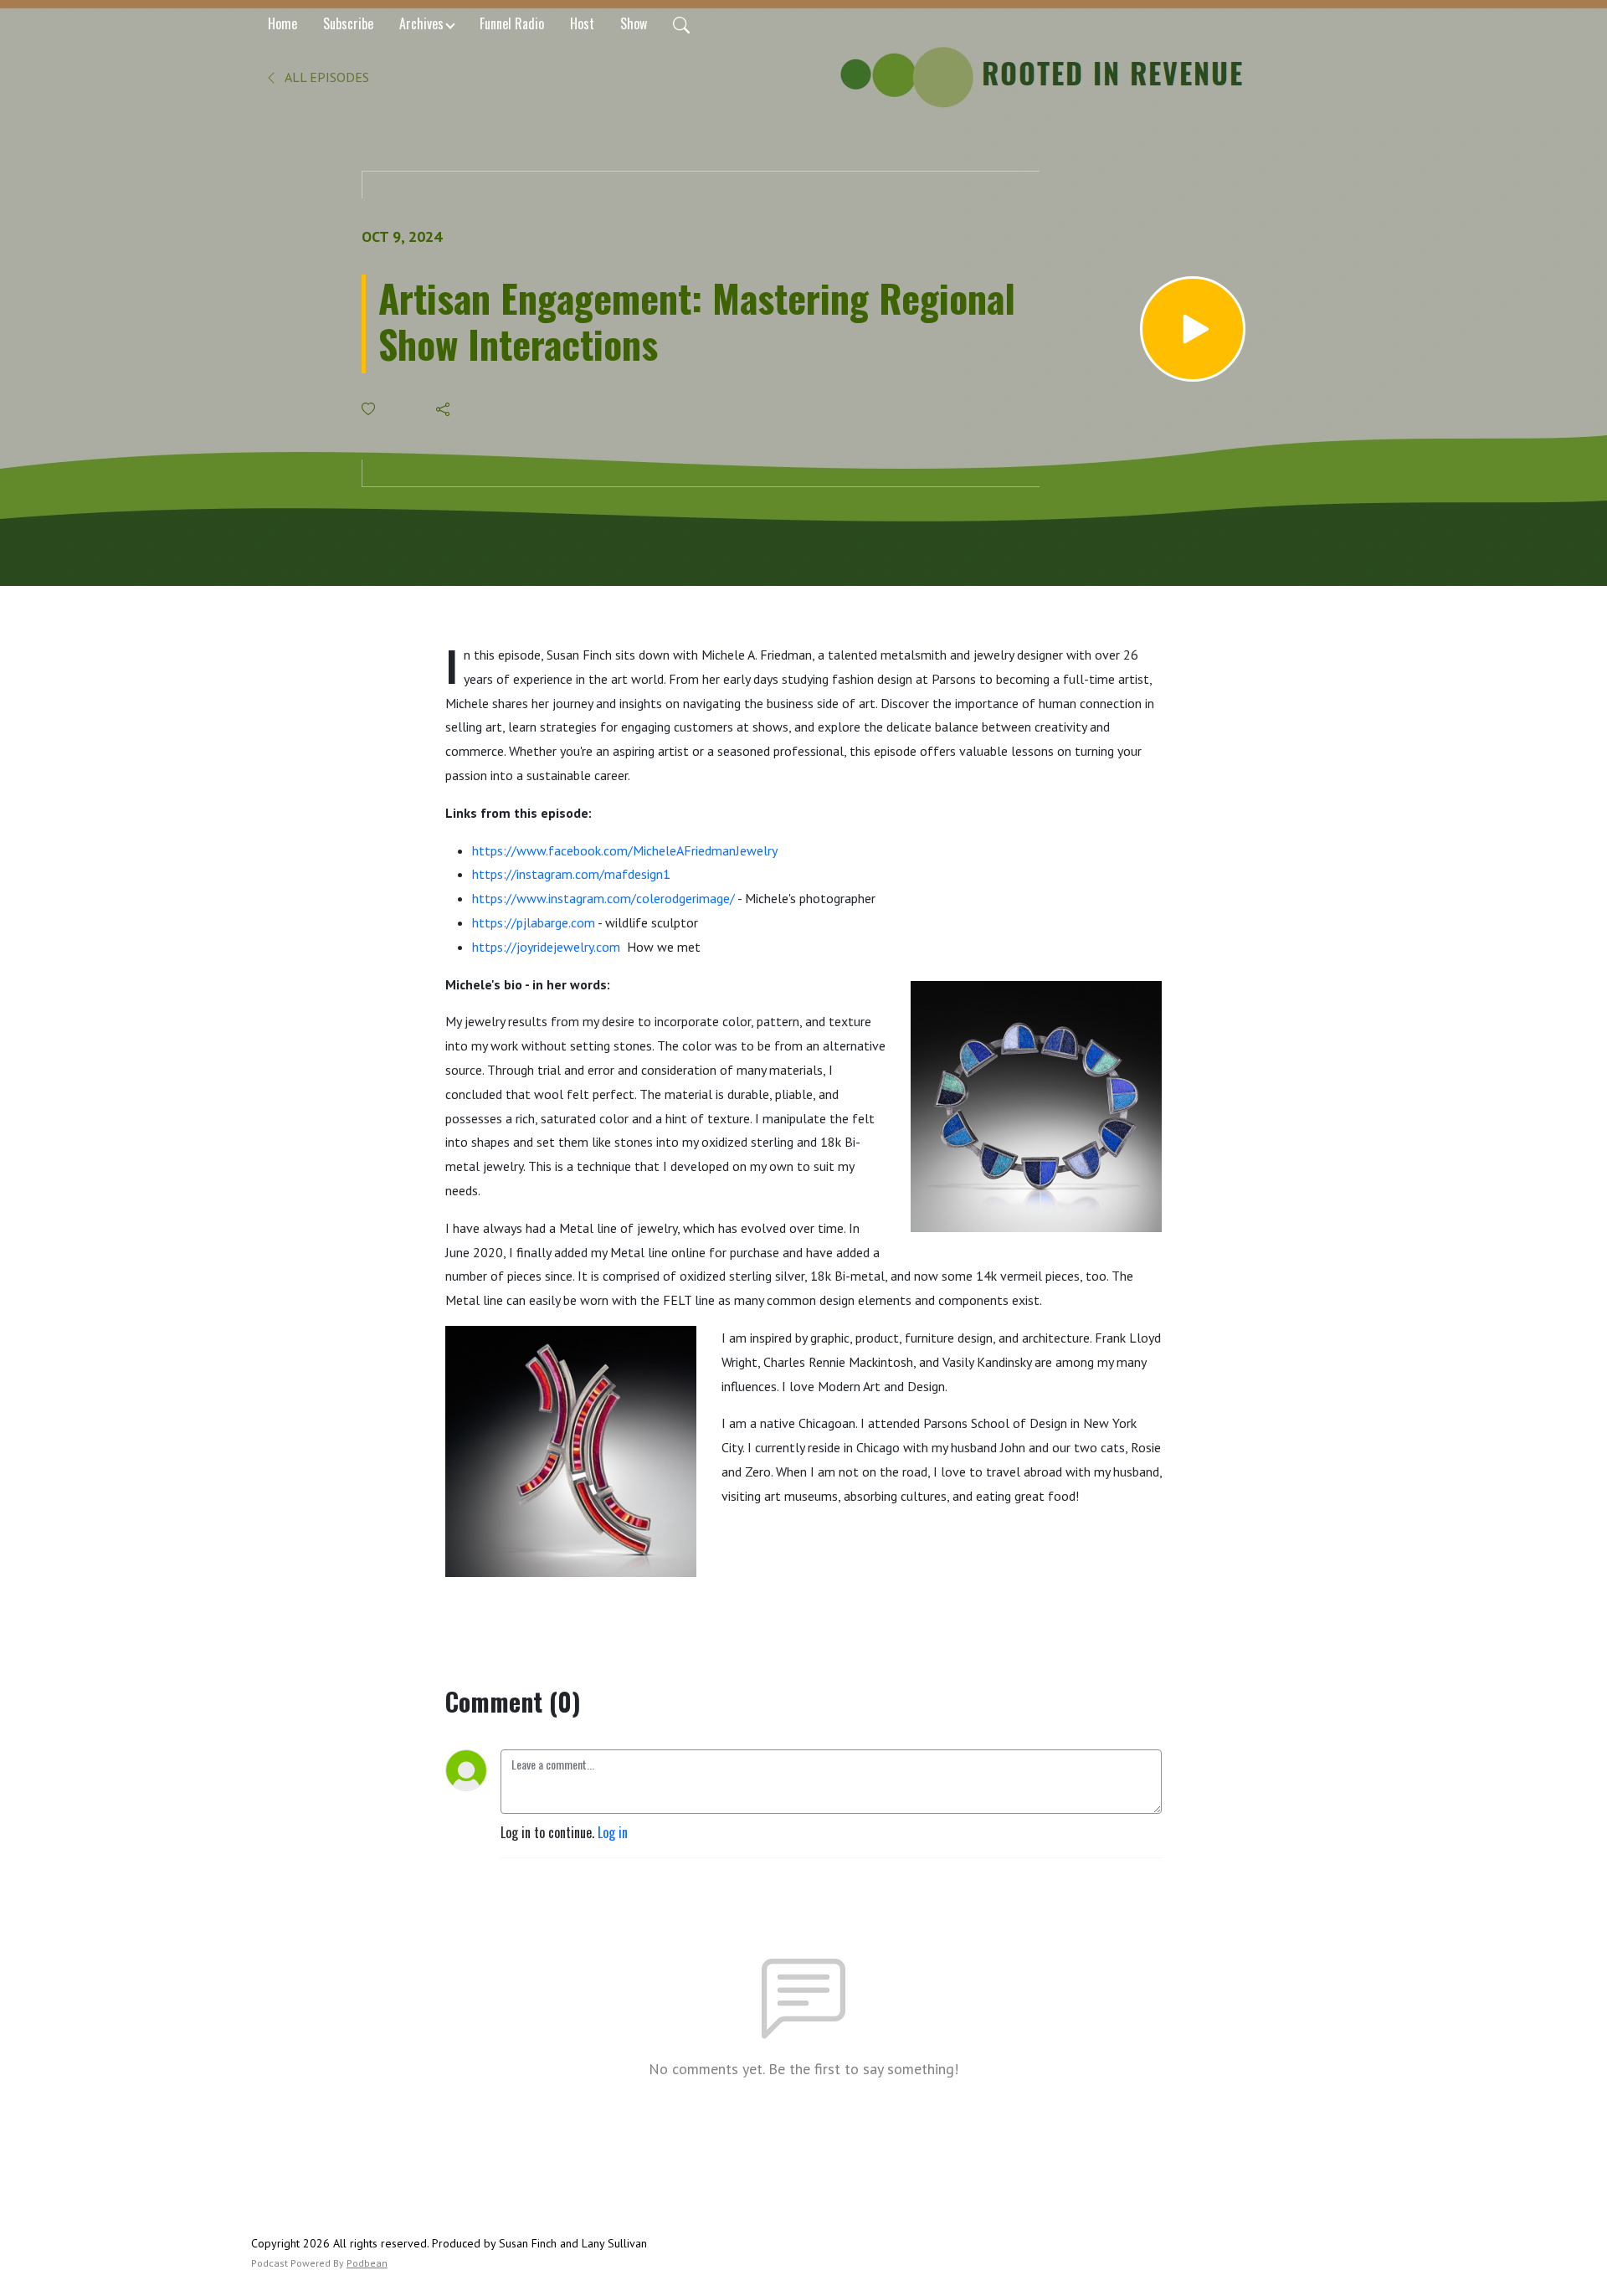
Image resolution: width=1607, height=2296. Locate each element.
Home (282, 23)
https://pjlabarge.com (534, 922)
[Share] (444, 409)
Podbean (367, 2263)
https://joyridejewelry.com (546, 947)
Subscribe (348, 23)
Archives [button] (421, 23)
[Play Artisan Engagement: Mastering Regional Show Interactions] (1193, 329)
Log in (613, 1832)
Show (634, 23)
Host (582, 23)
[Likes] (370, 409)
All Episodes (326, 77)
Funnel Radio (512, 23)
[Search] (681, 23)
